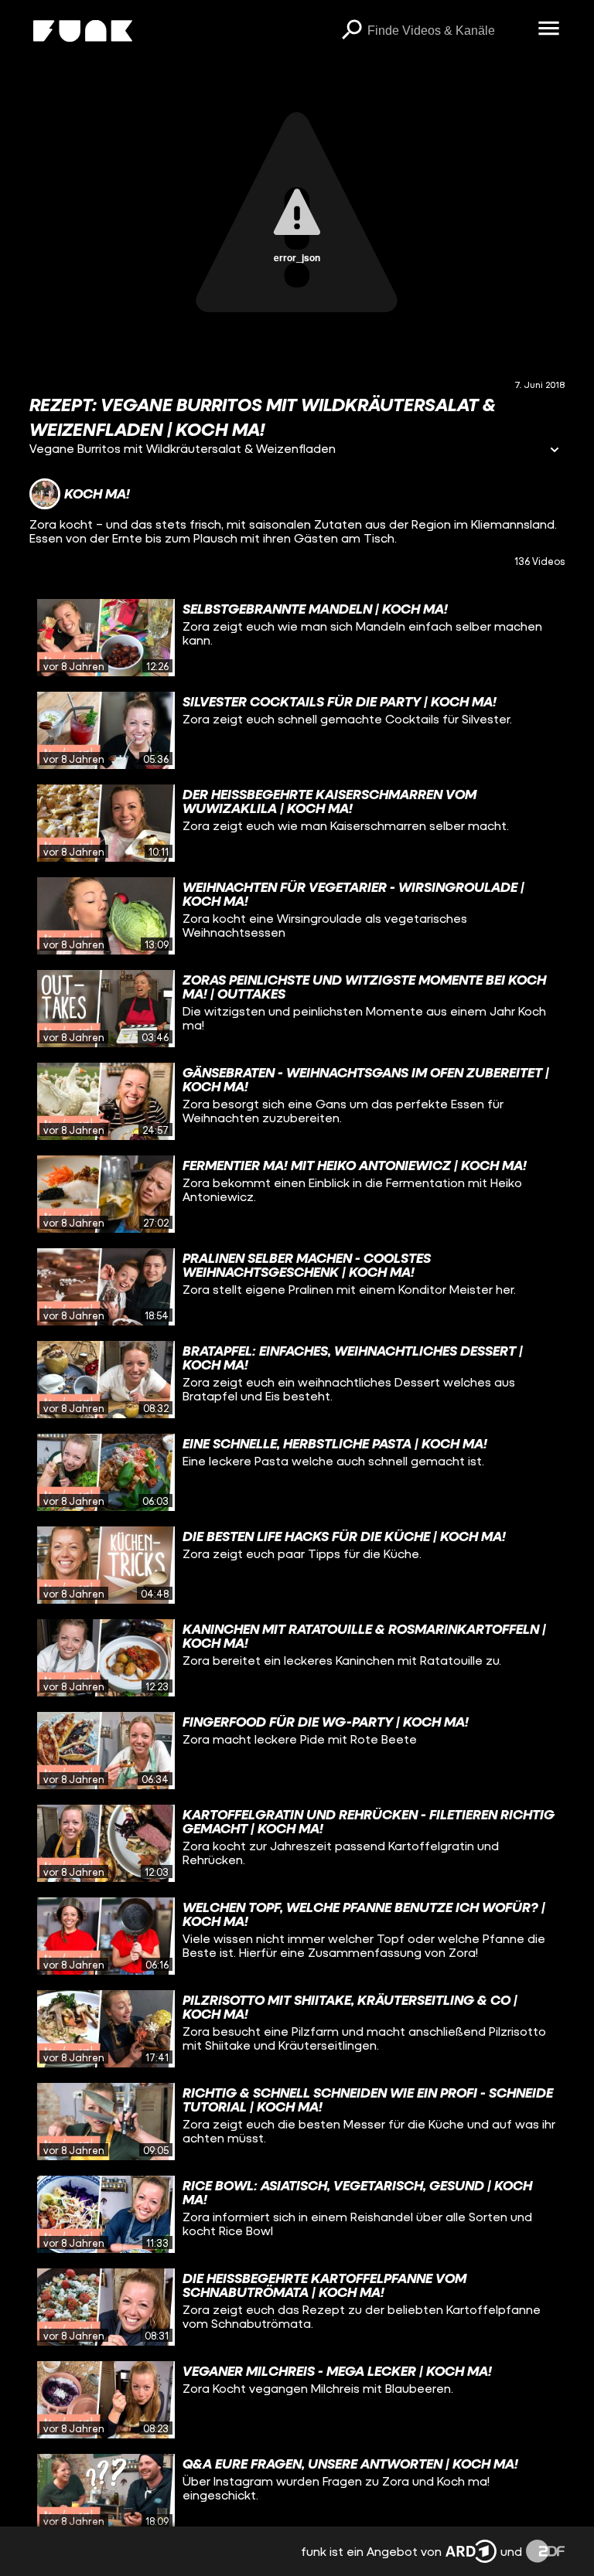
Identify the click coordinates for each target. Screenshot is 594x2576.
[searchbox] (447, 31)
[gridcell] (297, 638)
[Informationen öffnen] (555, 451)
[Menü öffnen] (549, 29)
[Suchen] (352, 31)
